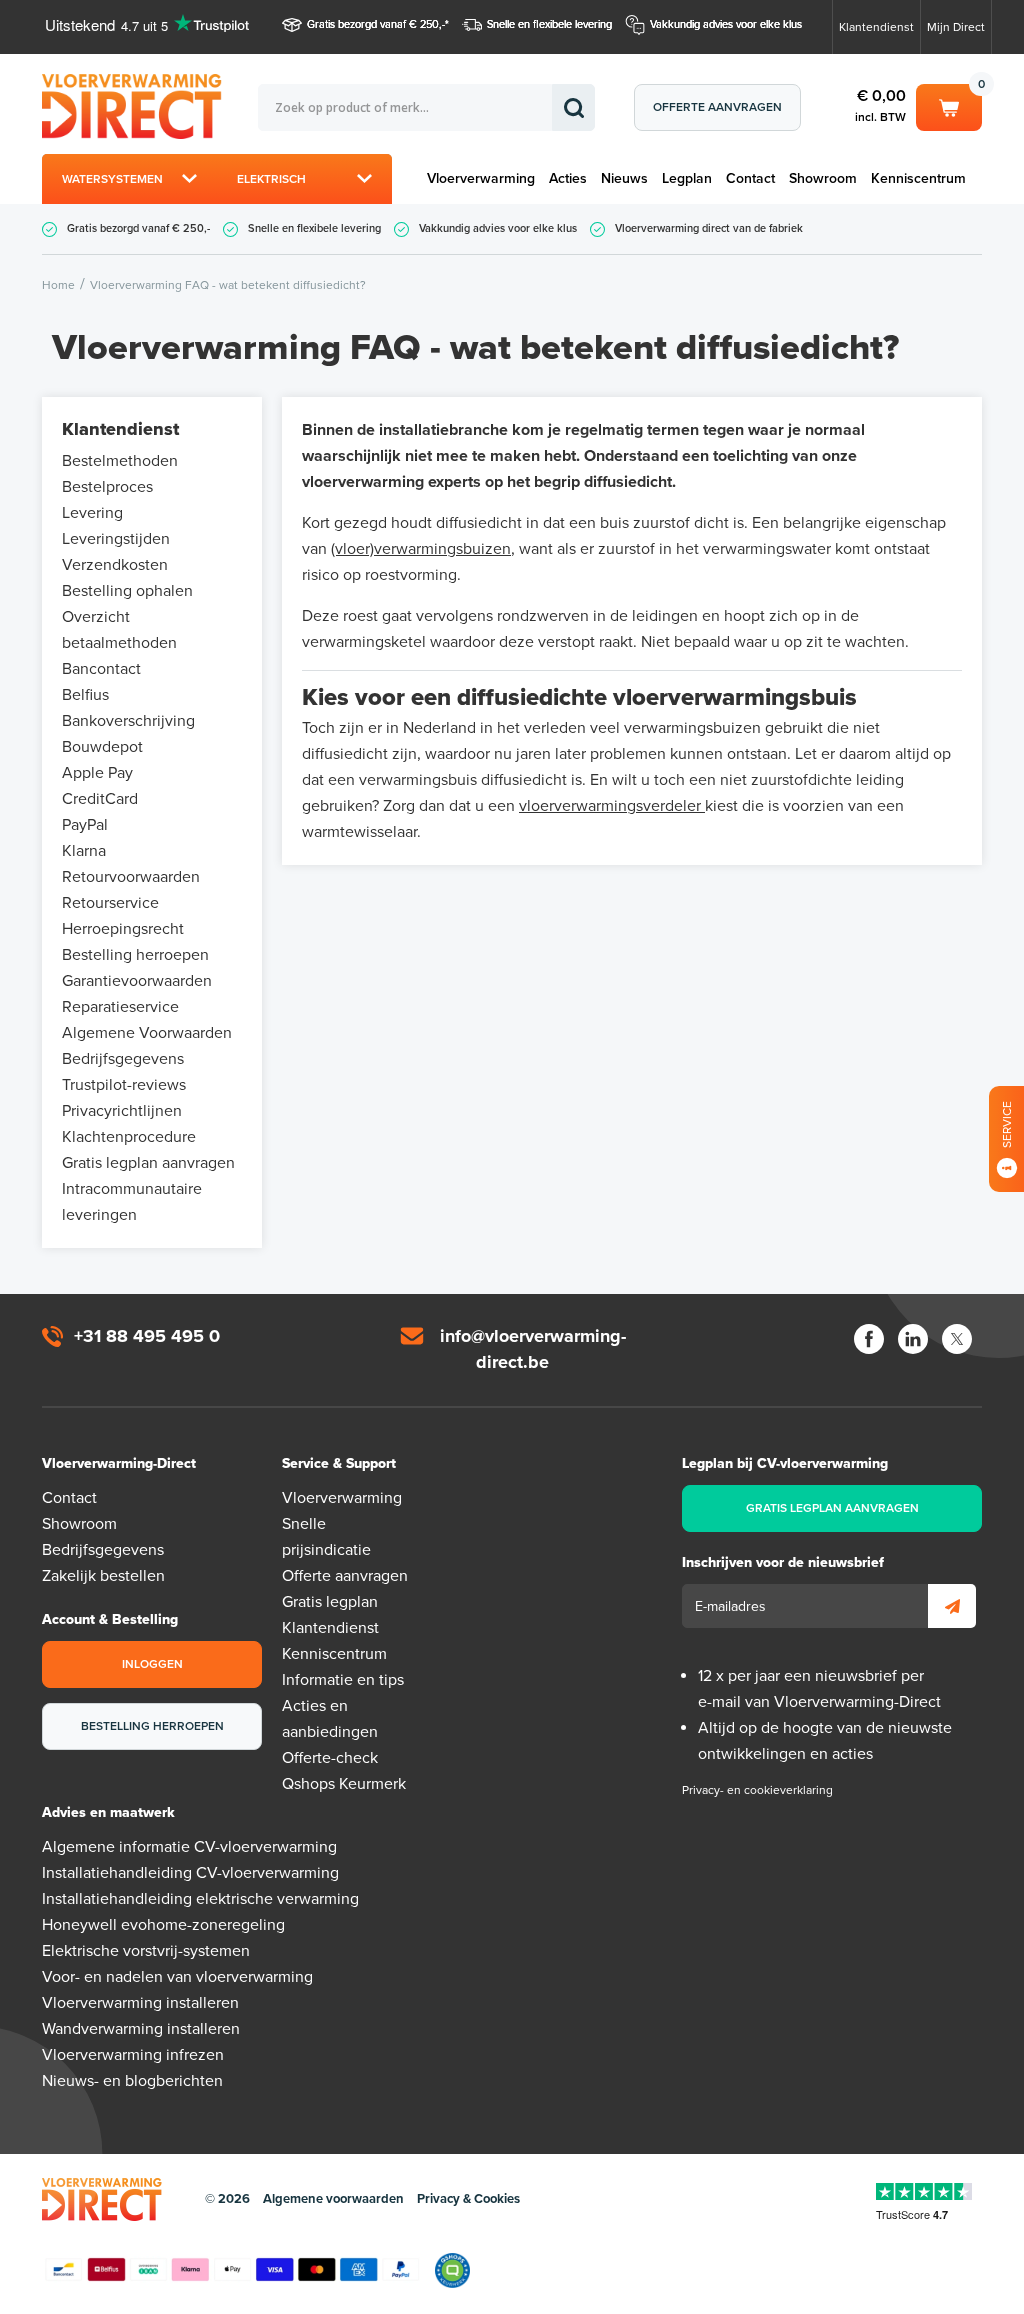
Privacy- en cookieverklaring (757, 1790)
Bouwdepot (102, 747)
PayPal (85, 825)
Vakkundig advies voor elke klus (726, 24)
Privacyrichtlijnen (122, 1111)
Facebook (869, 1339)
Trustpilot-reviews (124, 1085)
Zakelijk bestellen (103, 1576)
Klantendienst (876, 27)
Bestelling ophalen (127, 591)
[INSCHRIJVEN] (952, 1606)
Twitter (957, 1339)
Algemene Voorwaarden (147, 1033)
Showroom (823, 178)
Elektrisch (271, 179)
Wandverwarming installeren (141, 2029)
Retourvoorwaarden (131, 877)
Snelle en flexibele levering (549, 24)
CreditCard (100, 799)
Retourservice (110, 903)
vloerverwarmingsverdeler (612, 806)
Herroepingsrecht (123, 929)
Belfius (85, 695)
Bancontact (101, 669)
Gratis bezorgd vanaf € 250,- (376, 24)
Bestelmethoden (120, 461)
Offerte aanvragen (717, 107)
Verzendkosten (115, 565)
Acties (568, 178)
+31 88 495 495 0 (147, 1336)
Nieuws (624, 178)
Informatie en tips (343, 1680)
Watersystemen (112, 179)
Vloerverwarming (481, 178)
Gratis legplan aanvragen (148, 1163)
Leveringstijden (116, 539)
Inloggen (152, 1664)
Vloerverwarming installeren (140, 2003)
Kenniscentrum (918, 178)
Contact (750, 178)
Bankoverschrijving (128, 721)
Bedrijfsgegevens (123, 1059)
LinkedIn (913, 1339)
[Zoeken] (573, 107)
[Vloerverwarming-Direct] (150, 106)
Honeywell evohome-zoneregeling (163, 1925)
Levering (92, 513)
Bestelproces (107, 487)
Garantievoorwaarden (137, 981)
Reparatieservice (120, 1007)
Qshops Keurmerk (344, 1784)
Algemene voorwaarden (333, 2199)
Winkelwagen (949, 104)
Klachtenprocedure (129, 1137)
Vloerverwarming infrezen (133, 2055)
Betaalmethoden (232, 2270)
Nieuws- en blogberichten (132, 2081)
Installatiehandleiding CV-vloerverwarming (190, 1873)
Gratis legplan (330, 1602)
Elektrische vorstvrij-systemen (146, 1951)
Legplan (687, 178)
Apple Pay (97, 773)
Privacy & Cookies (468, 2199)
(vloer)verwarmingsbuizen (421, 549)
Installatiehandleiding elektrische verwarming (200, 1899)
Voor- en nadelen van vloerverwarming (177, 1977)
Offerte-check (330, 1758)
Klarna (84, 851)
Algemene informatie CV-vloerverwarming (189, 1847)
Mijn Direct (956, 27)
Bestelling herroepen (135, 955)
